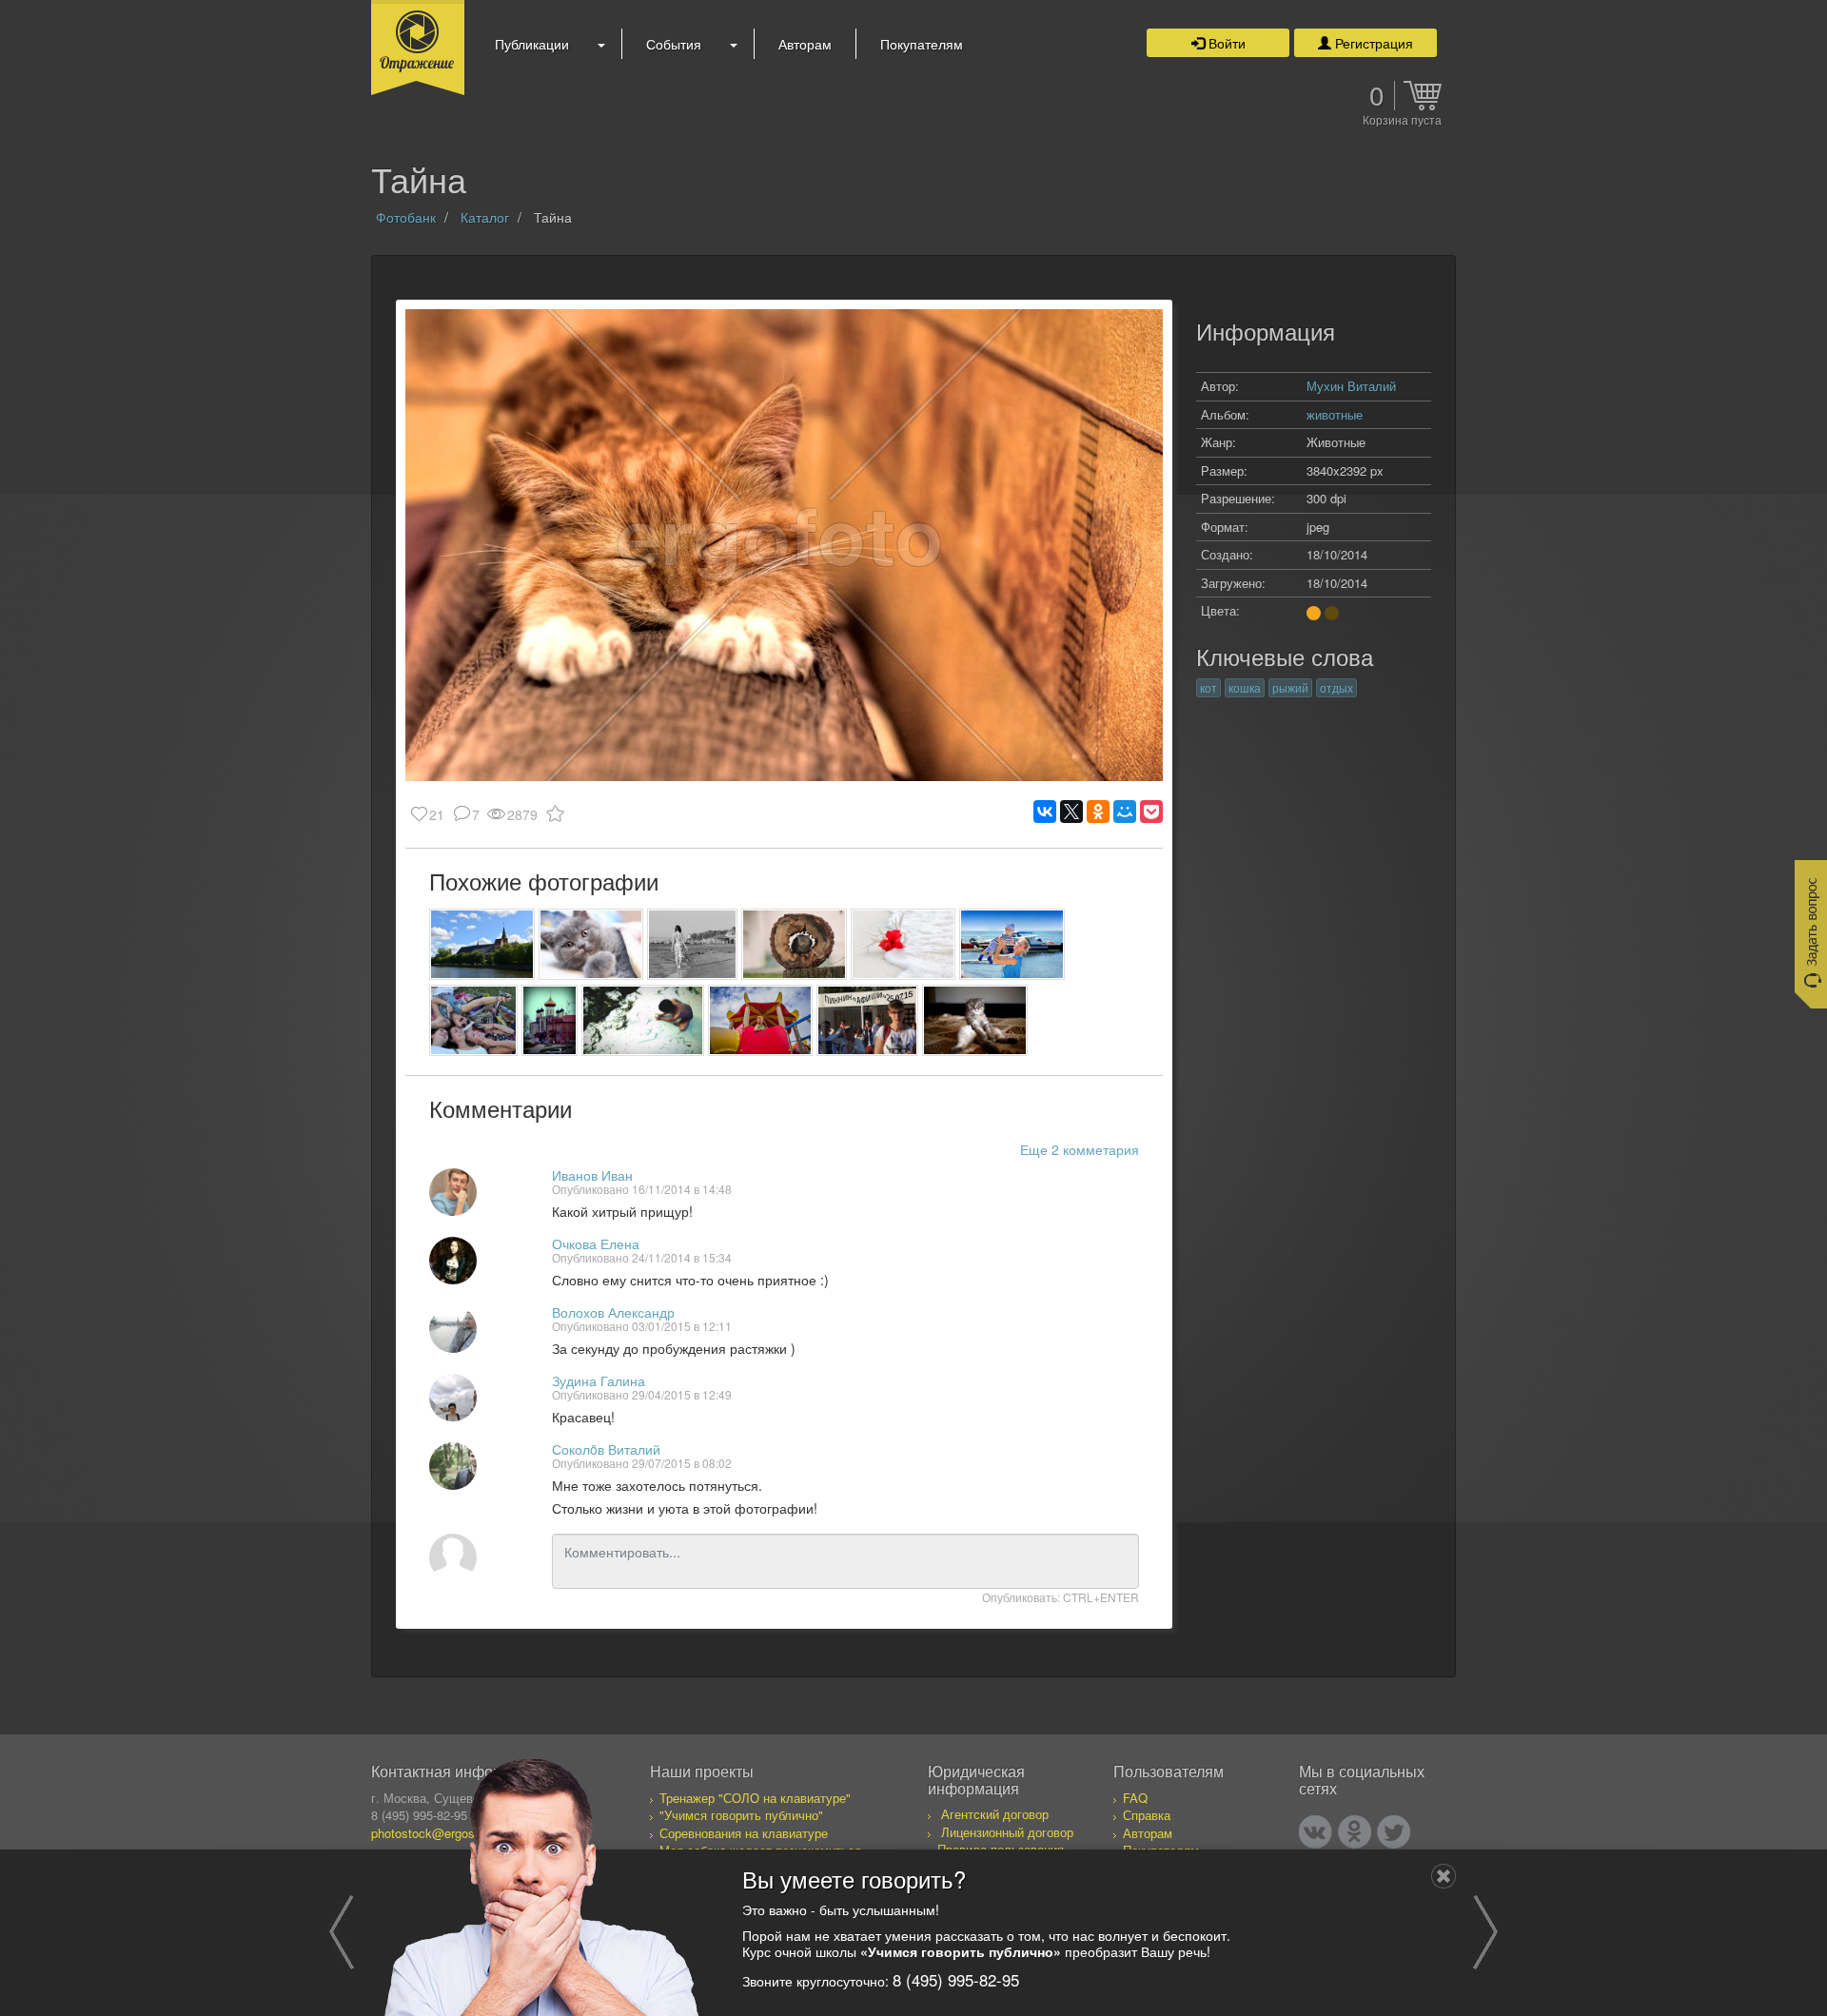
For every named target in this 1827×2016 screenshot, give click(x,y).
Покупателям (922, 44)
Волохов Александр (613, 1312)
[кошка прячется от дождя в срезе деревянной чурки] (794, 944)
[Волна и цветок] (904, 944)
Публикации (532, 44)
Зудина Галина (599, 1380)
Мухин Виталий (1351, 386)
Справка (1147, 1815)
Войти (1225, 43)
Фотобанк (406, 217)
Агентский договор (995, 1814)
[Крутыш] (975, 1020)
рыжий (1290, 687)
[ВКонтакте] (1045, 812)
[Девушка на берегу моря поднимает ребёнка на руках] (1012, 944)
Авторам (805, 44)
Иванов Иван (592, 1175)
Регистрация (1372, 43)
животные (1335, 414)
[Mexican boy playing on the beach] (643, 1020)
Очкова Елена (596, 1243)
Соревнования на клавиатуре (744, 1833)
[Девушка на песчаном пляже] (692, 944)
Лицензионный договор (1007, 1832)
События (674, 44)
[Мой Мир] (1125, 812)
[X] (1071, 812)
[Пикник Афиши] (867, 1020)
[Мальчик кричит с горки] (761, 1020)
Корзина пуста (1402, 121)
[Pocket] (1151, 812)
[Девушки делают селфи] (473, 1020)
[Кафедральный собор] (482, 944)
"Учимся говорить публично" (741, 1815)
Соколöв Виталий (606, 1449)
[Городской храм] (549, 1020)
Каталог (485, 217)
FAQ (1135, 1798)
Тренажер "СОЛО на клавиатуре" (755, 1798)
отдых (1336, 687)
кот (1208, 687)
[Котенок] (591, 944)
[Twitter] (1394, 1832)
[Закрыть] (1444, 1876)
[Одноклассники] (1098, 812)
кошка (1245, 687)
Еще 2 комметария (1080, 1149)
